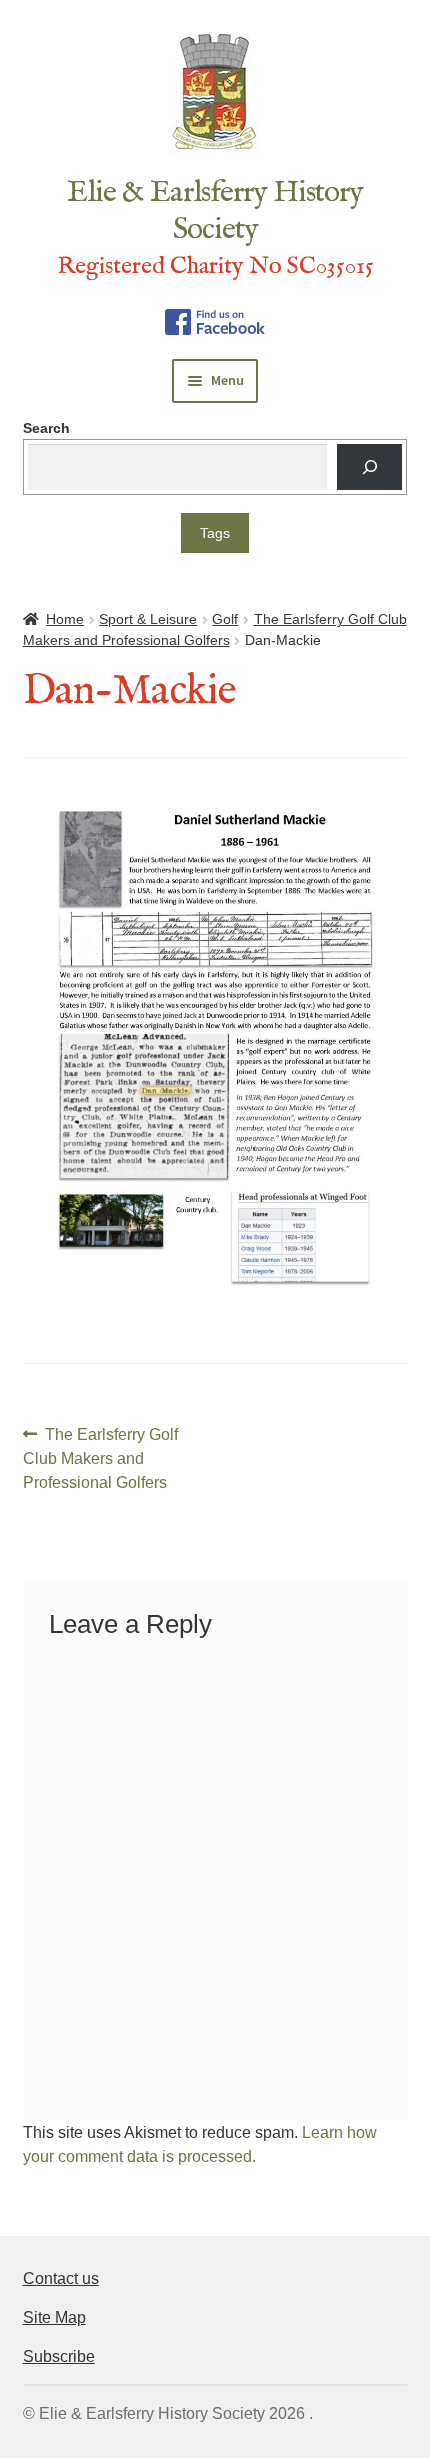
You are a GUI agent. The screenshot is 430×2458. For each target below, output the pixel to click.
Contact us (61, 2278)
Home (65, 619)
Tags (215, 533)
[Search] (369, 467)
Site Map (54, 2317)
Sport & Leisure (148, 619)
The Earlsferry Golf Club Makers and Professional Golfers (101, 1457)
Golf (225, 619)
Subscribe (59, 2356)
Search (46, 428)
